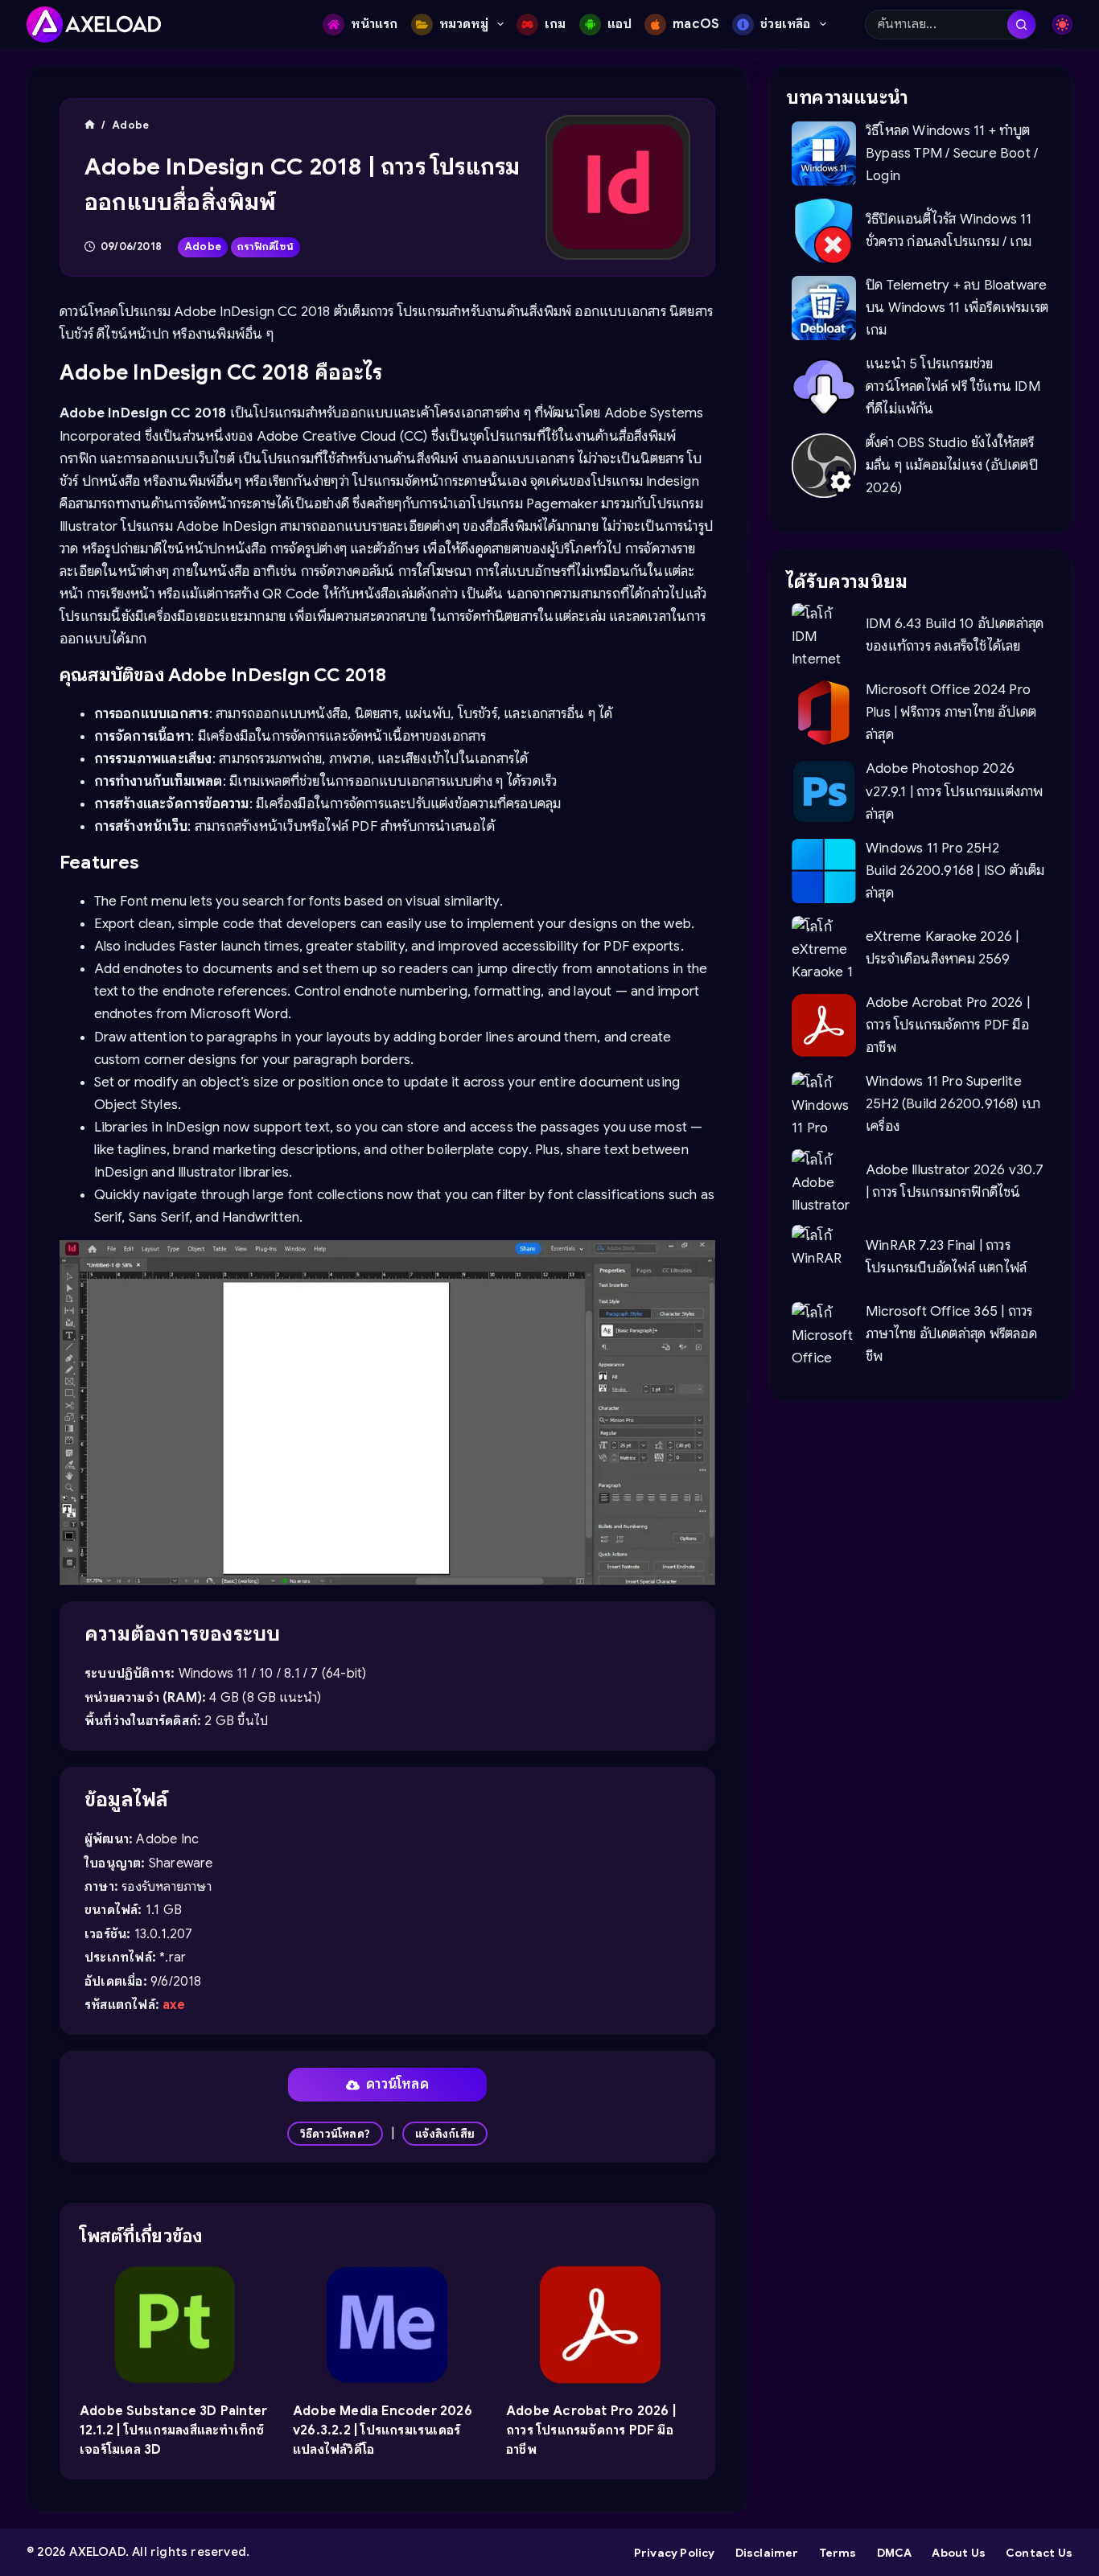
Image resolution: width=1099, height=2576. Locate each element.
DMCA (895, 2553)
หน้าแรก (374, 24)
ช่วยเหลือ (785, 24)
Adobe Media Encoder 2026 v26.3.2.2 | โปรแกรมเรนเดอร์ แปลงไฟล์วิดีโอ (383, 2430)
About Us (959, 2553)
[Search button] (1021, 25)
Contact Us (1039, 2553)
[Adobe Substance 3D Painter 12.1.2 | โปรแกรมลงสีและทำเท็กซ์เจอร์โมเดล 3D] (174, 2325)
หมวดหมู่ (464, 24)
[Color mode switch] (1062, 25)
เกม (556, 24)
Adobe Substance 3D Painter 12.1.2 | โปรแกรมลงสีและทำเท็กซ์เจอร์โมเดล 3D (173, 2430)
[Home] (90, 125)
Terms (838, 2553)
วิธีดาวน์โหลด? (335, 2134)
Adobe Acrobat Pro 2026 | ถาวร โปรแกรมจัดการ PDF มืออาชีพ (591, 2430)
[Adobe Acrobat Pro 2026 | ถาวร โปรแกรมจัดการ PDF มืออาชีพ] (601, 2325)
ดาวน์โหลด (397, 2084)
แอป (620, 24)
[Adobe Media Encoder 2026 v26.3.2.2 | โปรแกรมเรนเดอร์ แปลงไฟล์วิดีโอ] (387, 2325)
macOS (696, 24)
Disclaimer (767, 2553)
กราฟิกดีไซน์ (265, 247)
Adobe (203, 247)
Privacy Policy (675, 2553)
